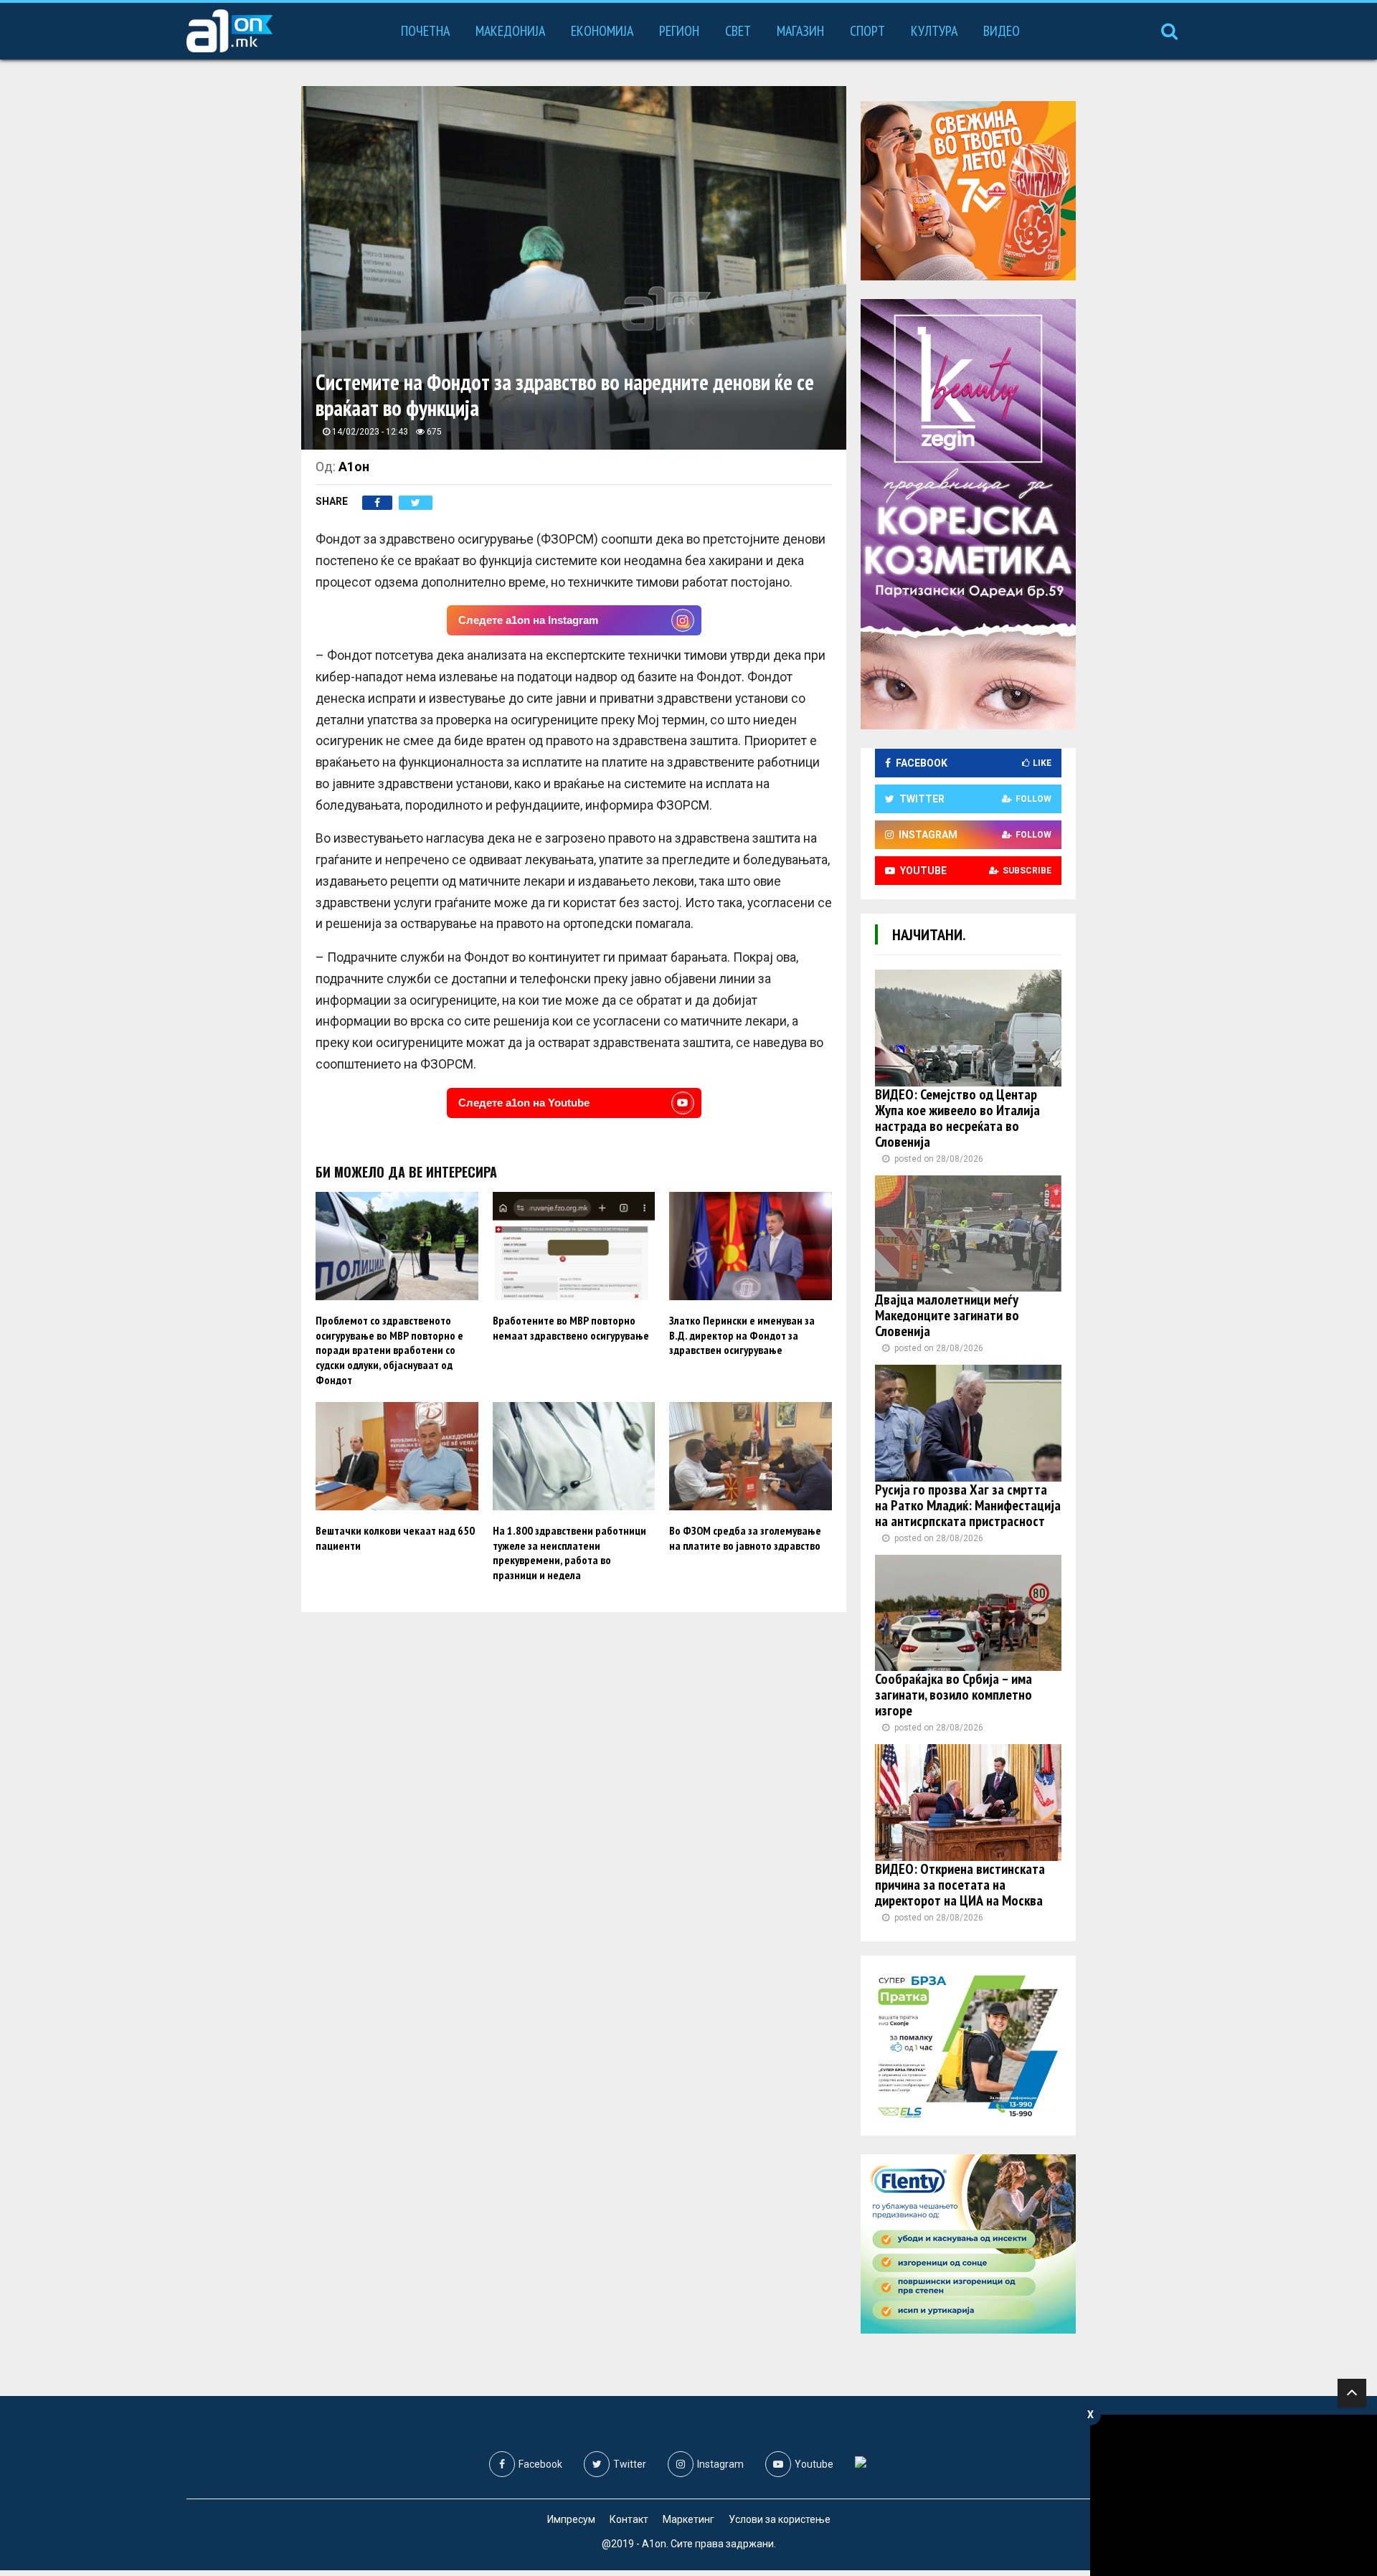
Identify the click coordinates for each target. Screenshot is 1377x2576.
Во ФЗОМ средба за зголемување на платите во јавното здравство (745, 1538)
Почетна (425, 31)
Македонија (510, 31)
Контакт (629, 2519)
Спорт (867, 31)
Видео (1002, 31)
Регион (679, 31)
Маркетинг (688, 2519)
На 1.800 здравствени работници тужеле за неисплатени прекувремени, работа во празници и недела (569, 1553)
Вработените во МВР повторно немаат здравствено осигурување (571, 1328)
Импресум (571, 2519)
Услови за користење (780, 2519)
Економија (602, 31)
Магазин (800, 31)
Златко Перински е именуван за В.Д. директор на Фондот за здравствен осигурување (742, 1335)
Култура (934, 31)
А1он (354, 467)
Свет (738, 31)
